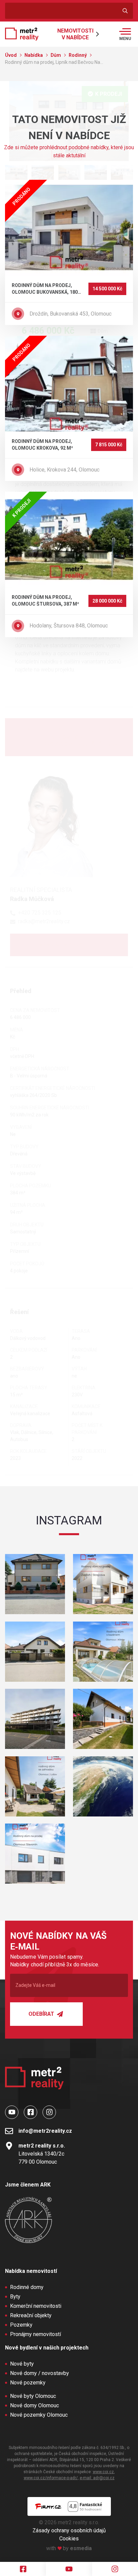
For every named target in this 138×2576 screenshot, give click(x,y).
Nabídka (34, 55)
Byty (15, 2297)
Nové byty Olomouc (33, 2396)
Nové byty (22, 2364)
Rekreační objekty (31, 2315)
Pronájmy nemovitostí (36, 2334)
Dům (56, 55)
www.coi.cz (103, 2472)
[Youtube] (69, 2569)
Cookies (69, 2539)
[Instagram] (115, 2569)
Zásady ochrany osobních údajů (69, 2530)
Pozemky (21, 2325)
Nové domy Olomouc (34, 2405)
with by (69, 2548)
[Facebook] (23, 2569)
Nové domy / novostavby (40, 2373)
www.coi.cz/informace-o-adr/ (51, 2478)
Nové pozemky (28, 2383)
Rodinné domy (27, 2287)
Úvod (11, 55)
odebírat (42, 2014)
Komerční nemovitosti (36, 2306)
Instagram (69, 1520)
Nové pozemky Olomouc (39, 2415)
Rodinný (78, 55)
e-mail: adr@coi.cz (97, 2478)
